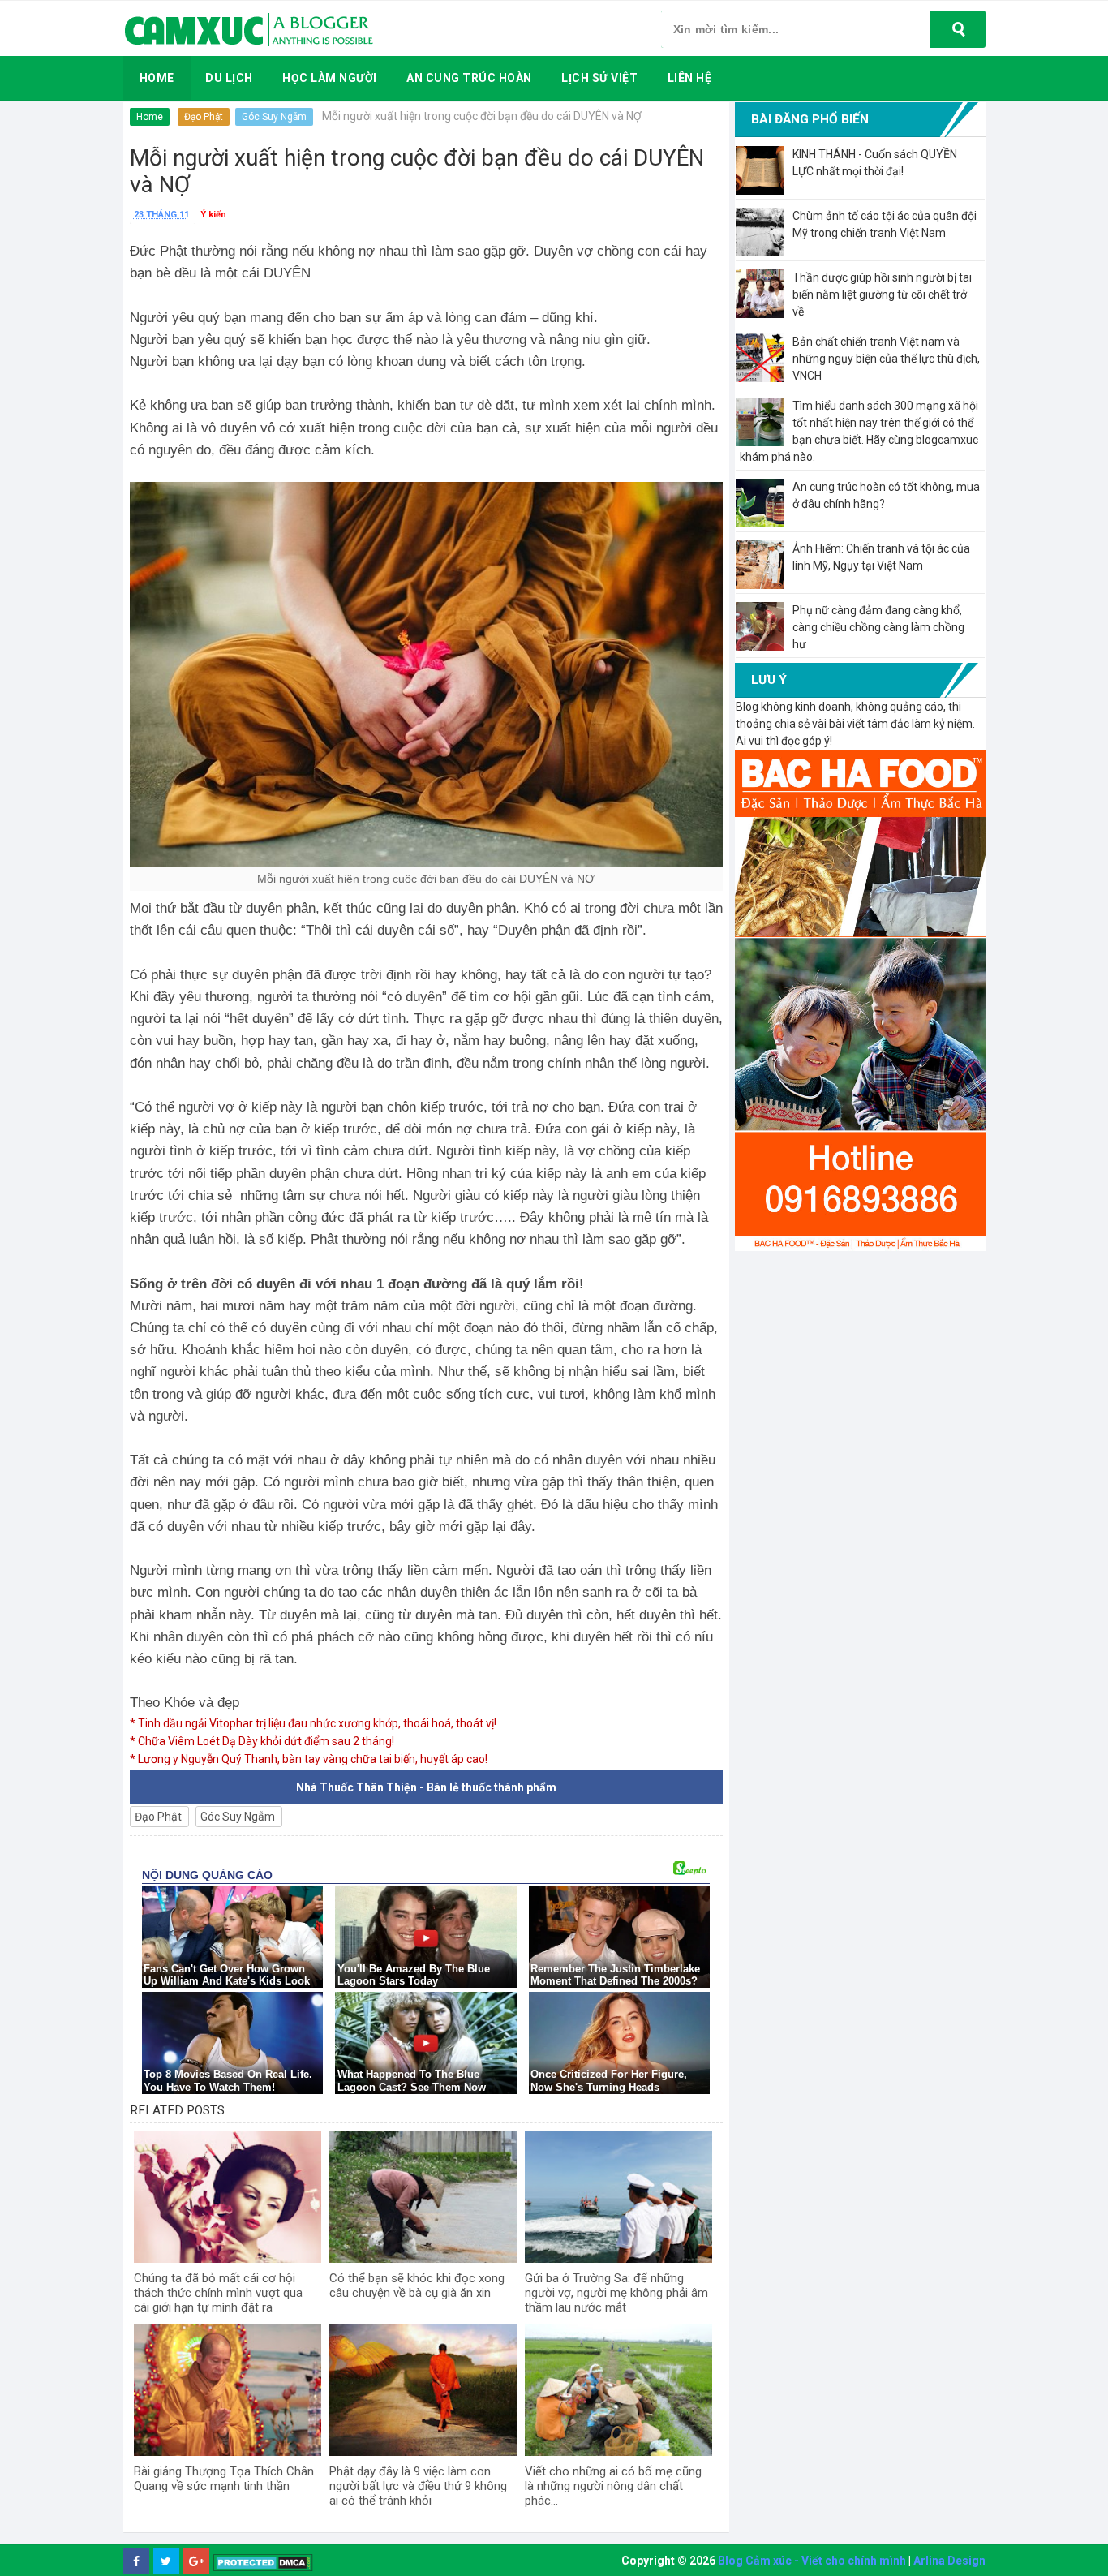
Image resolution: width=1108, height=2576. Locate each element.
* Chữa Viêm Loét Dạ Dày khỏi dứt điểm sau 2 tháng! (262, 1741)
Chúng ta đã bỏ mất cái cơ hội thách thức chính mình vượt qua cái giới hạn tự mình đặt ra (218, 2293)
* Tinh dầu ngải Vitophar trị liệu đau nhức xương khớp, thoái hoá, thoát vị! (313, 1723)
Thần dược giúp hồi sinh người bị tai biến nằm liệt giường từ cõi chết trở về (882, 295)
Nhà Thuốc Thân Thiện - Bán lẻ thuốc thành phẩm (426, 1787)
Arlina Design (949, 2561)
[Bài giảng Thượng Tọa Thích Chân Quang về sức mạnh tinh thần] (228, 2390)
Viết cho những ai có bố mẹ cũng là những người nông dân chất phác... (613, 2486)
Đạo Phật (204, 117)
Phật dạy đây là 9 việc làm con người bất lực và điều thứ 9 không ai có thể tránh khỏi (418, 2486)
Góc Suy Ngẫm (274, 117)
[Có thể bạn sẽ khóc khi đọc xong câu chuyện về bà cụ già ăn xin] (423, 2197)
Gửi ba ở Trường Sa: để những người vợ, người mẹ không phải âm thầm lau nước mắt (616, 2293)
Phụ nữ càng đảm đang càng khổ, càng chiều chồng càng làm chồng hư (878, 627)
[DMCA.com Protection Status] (263, 2562)
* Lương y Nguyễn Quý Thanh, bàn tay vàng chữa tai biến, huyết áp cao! (309, 1759)
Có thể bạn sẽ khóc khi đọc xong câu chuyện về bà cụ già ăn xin (417, 2286)
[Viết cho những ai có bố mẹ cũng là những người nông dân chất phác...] (618, 2390)
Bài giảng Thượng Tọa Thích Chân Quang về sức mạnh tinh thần (224, 2479)
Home (150, 117)
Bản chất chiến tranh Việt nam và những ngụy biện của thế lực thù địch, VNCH (886, 359)
